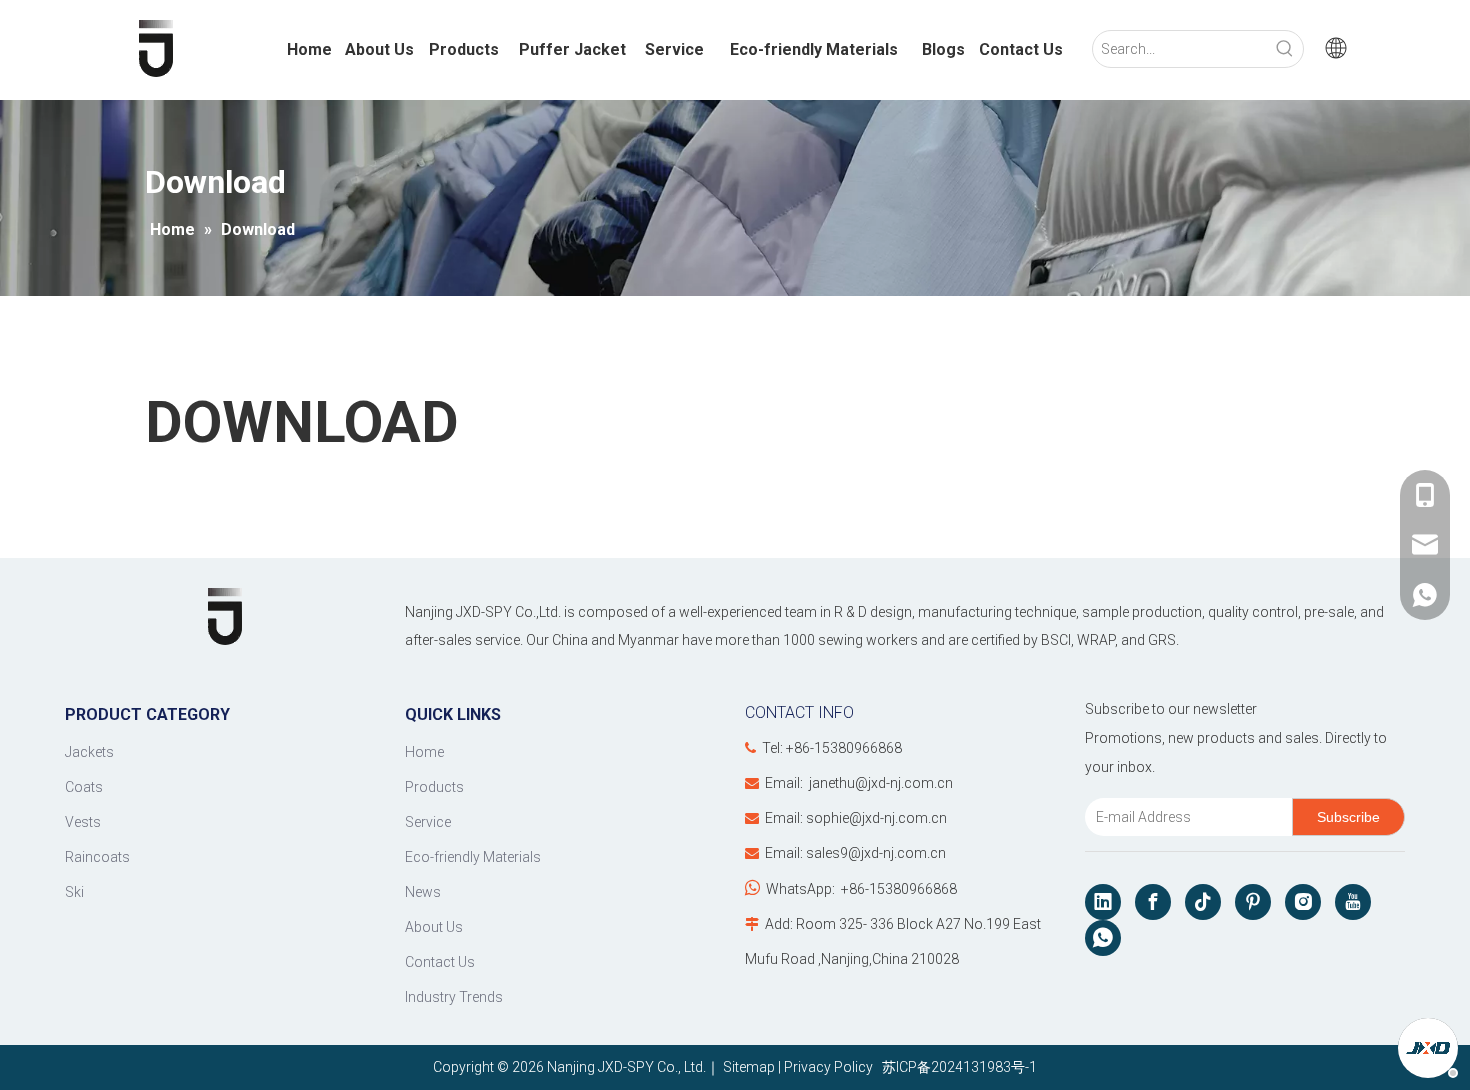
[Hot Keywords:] (1285, 49)
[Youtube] (1353, 902)
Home (424, 752)
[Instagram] (1303, 902)
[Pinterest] (1253, 902)
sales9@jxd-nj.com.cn (876, 853)
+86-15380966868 (899, 889)
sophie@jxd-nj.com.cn (876, 818)
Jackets (89, 752)
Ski (74, 892)
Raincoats (97, 857)
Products (434, 787)
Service (428, 822)
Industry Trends (454, 997)
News (423, 892)
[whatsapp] (1103, 938)
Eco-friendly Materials (473, 857)
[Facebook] (1153, 902)
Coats (84, 787)
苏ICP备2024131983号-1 (956, 1067)
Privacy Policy (828, 1067)
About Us (434, 927)
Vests (83, 822)
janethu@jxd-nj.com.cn (881, 783)
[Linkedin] (1103, 902)
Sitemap (749, 1067)
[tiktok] (1203, 902)
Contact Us (440, 962)
